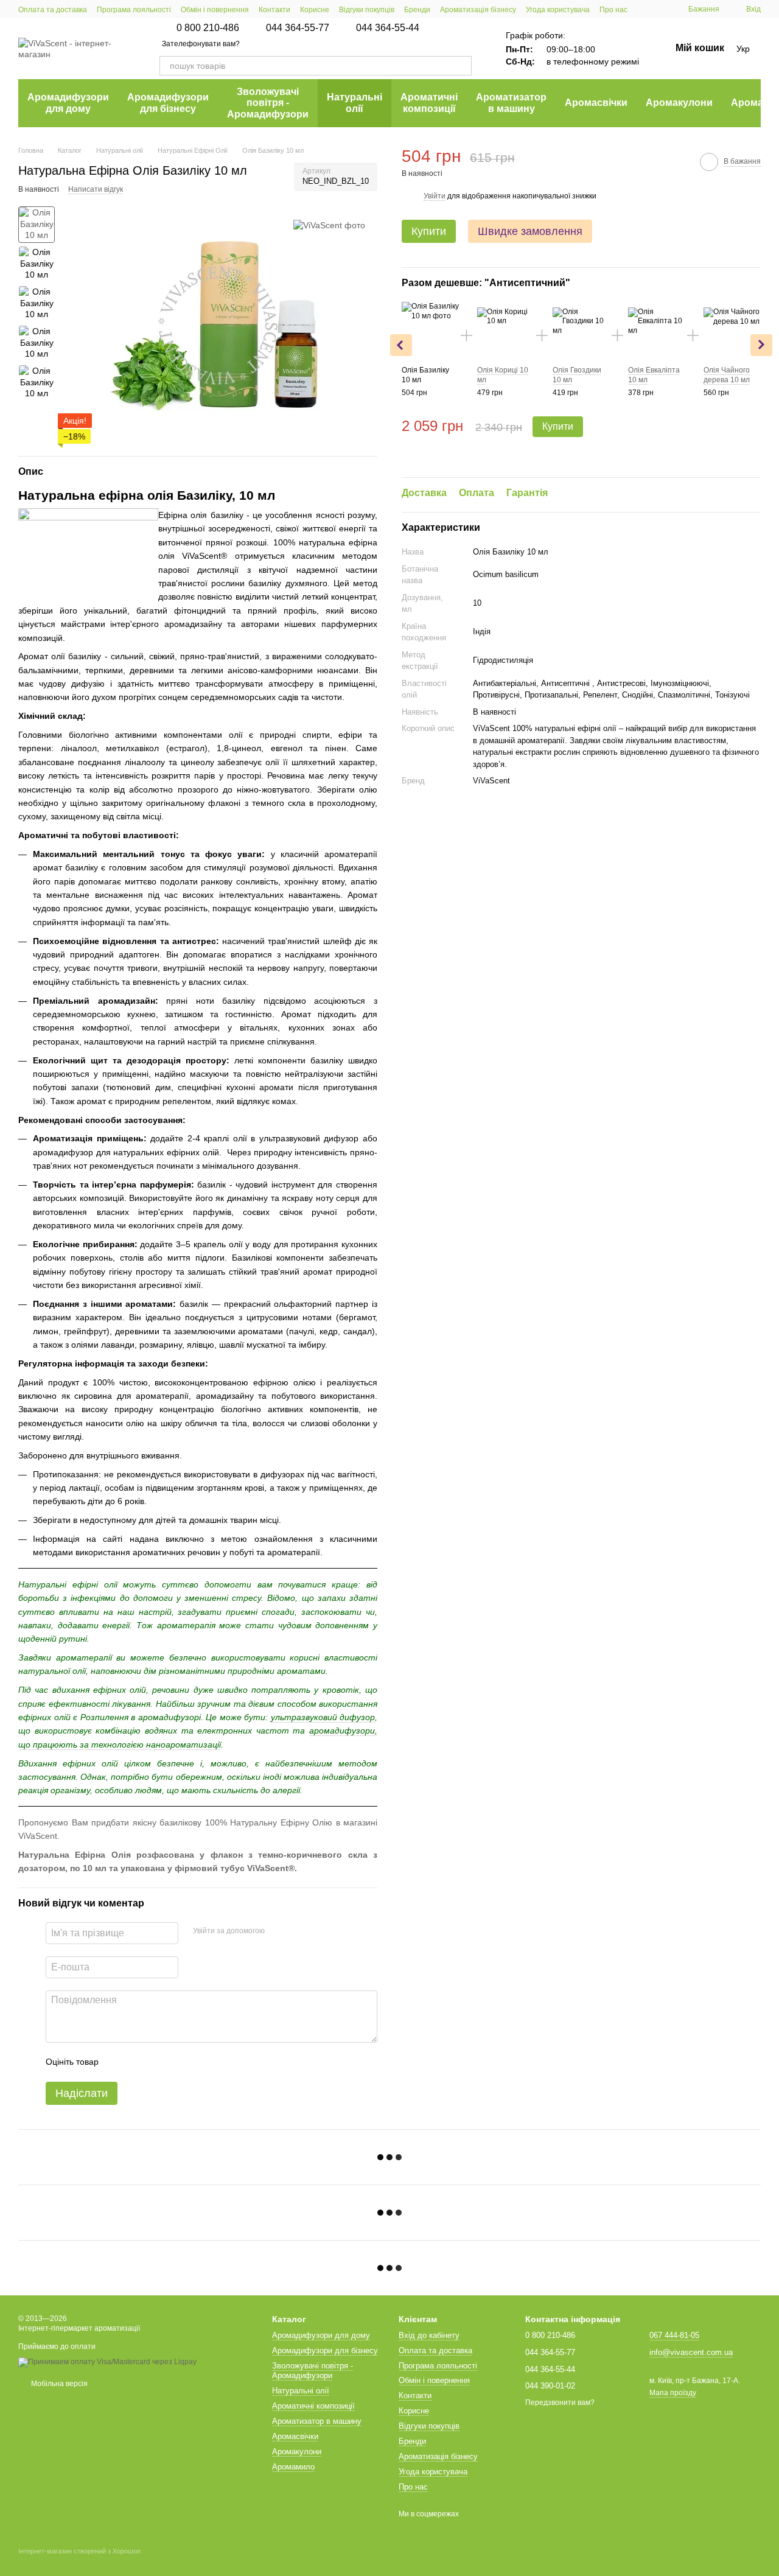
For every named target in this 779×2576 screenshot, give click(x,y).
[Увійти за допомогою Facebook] (278, 1931)
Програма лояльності (134, 10)
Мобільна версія (58, 2384)
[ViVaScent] (329, 224)
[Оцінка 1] (119, 2062)
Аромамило (293, 2467)
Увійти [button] (435, 195)
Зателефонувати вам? (201, 44)
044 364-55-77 (298, 28)
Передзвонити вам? (560, 2403)
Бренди (417, 10)
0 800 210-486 (208, 28)
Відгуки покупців (367, 10)
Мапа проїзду (673, 2393)
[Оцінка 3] (158, 2062)
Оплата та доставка (53, 10)
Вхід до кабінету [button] (429, 2335)
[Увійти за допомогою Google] (298, 1931)
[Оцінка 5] (197, 2062)
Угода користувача (558, 10)
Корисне (315, 10)
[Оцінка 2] (138, 2062)
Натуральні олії (355, 103)
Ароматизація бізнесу (478, 10)
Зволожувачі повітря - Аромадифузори (268, 103)
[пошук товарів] (462, 66)
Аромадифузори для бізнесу (168, 103)
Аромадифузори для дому (68, 103)
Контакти (274, 10)
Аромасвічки (596, 103)
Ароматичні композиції (429, 103)
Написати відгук (96, 189)
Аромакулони (679, 103)
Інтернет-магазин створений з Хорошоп (79, 2551)
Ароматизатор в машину (511, 103)
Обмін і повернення (215, 10)
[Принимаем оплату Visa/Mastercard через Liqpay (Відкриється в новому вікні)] (107, 2362)
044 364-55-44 (388, 28)
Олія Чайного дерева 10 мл (727, 375)
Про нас (613, 10)
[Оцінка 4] (177, 2062)
